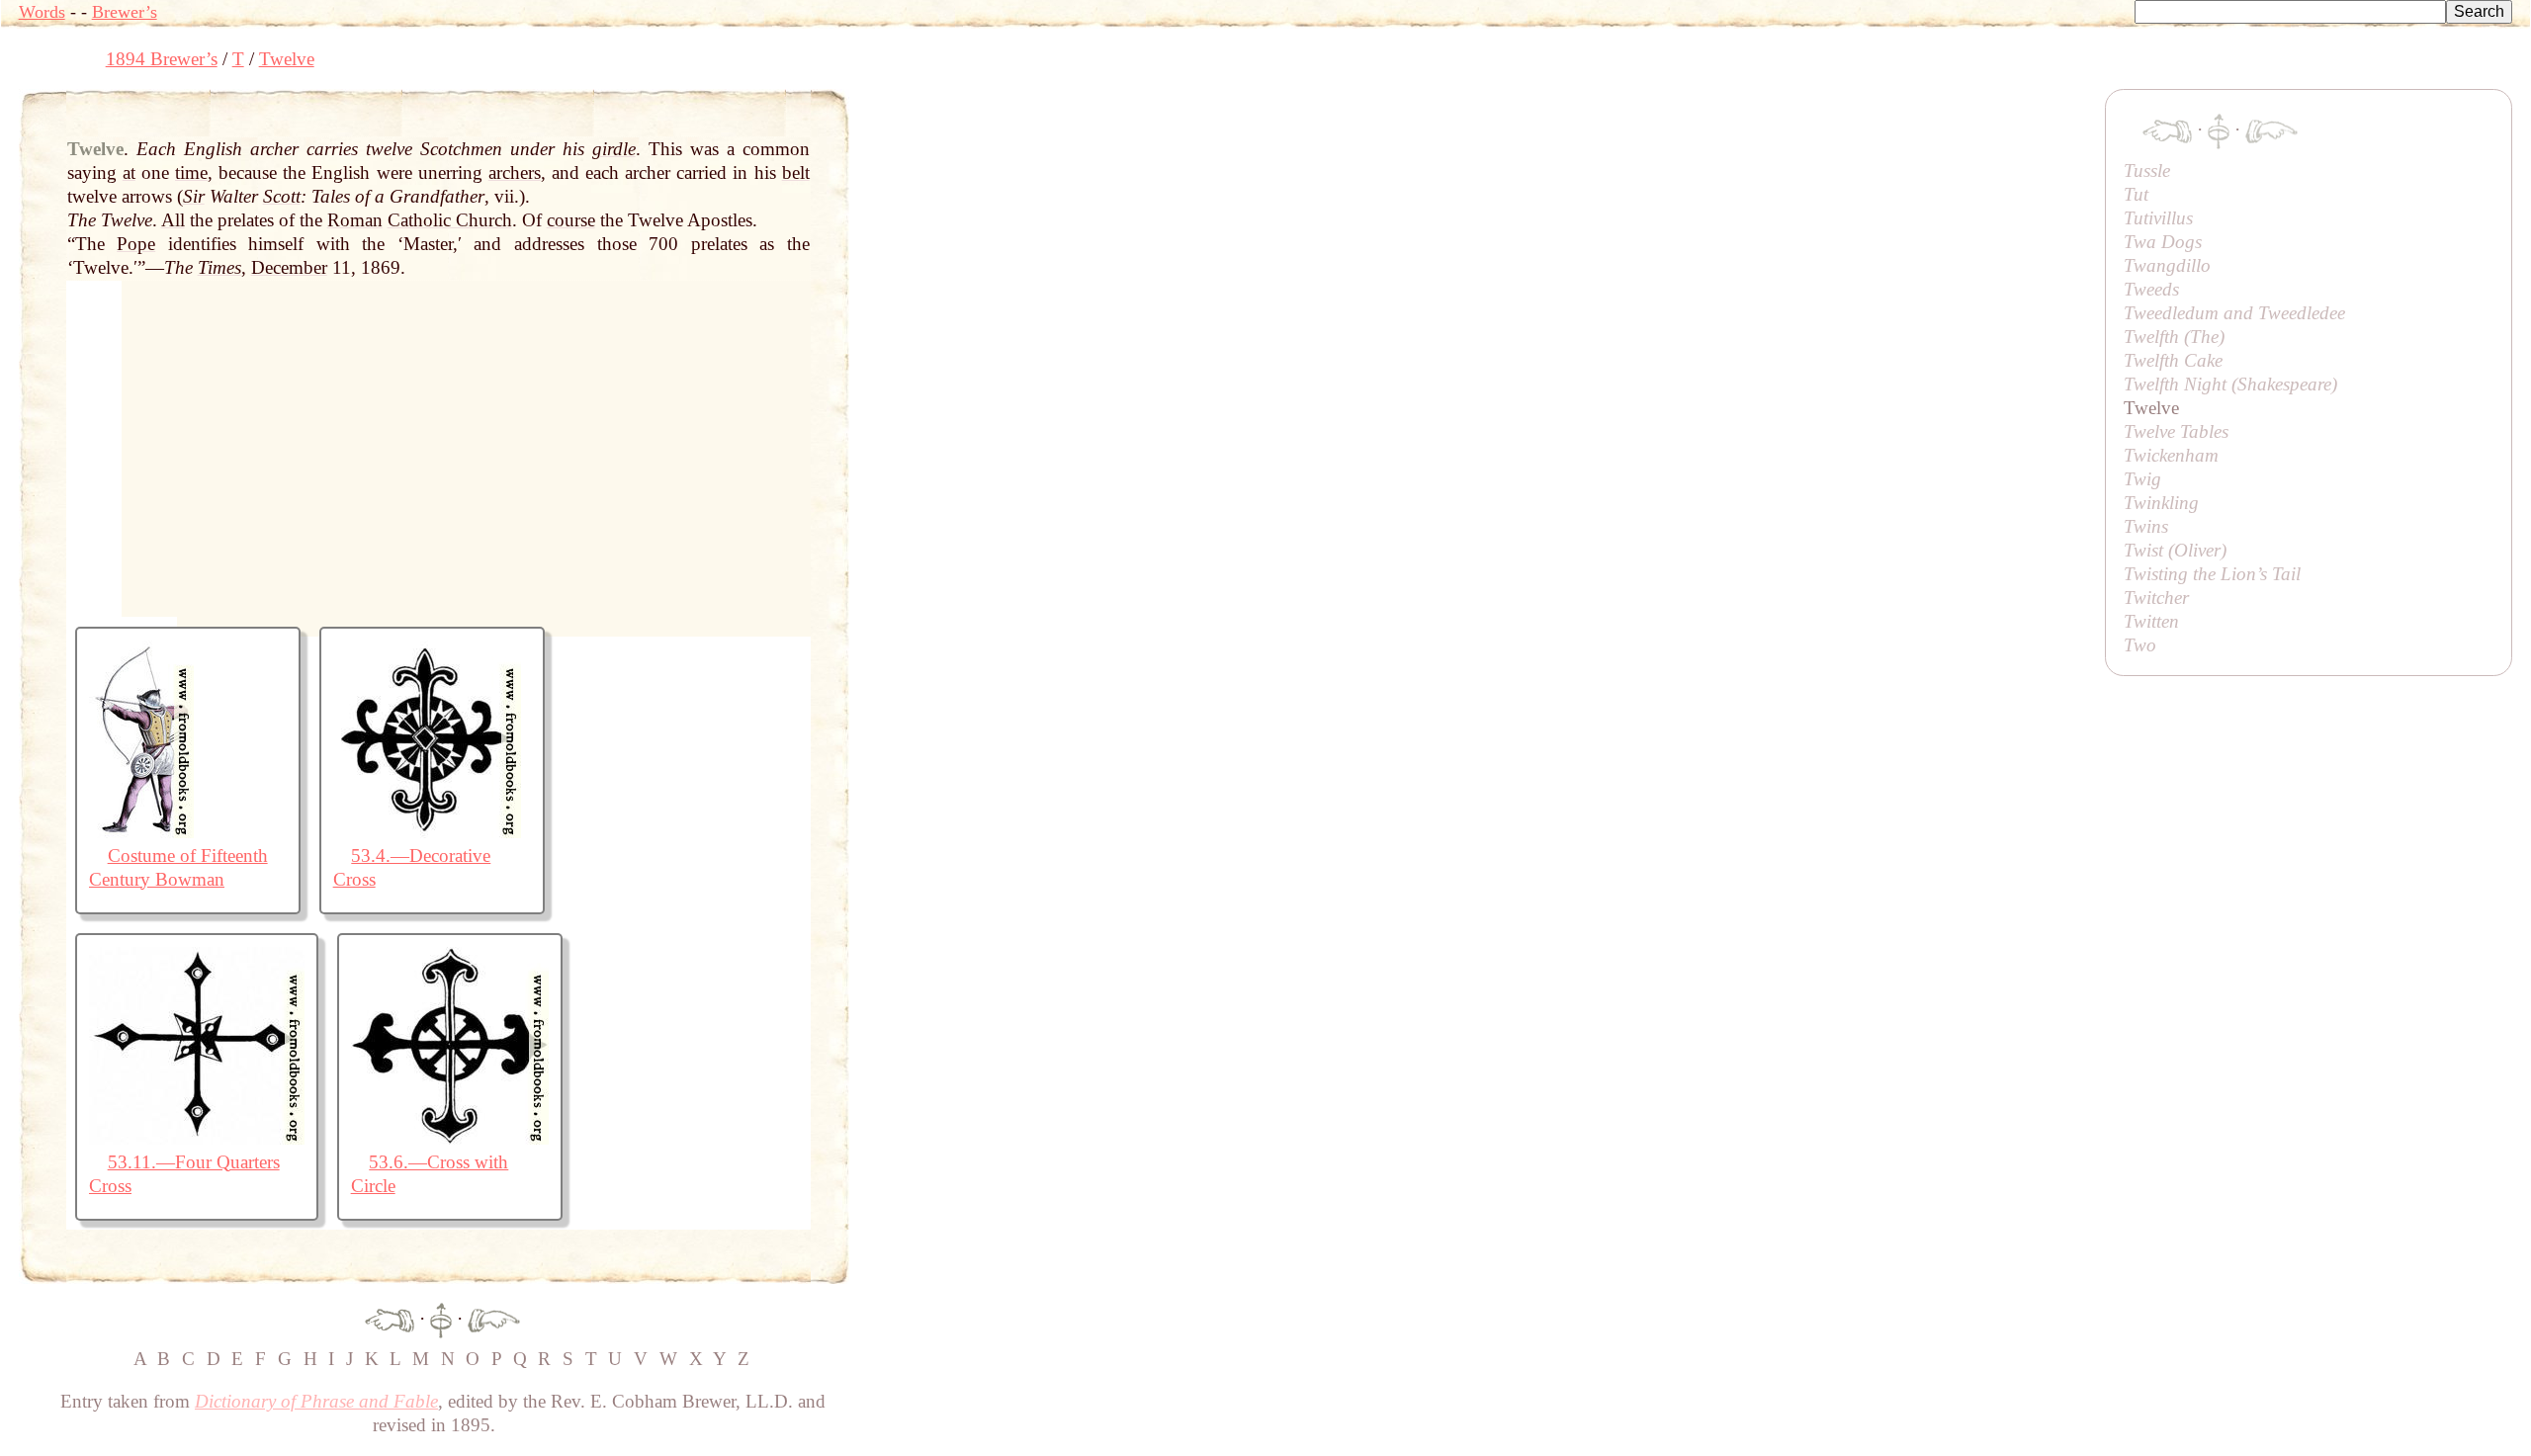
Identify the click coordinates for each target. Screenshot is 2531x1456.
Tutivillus (2158, 218)
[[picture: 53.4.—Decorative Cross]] (427, 832)
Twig (2142, 479)
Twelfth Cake (2173, 360)
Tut (2136, 194)
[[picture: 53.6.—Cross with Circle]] (450, 1138)
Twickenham (2171, 455)
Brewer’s (125, 12)
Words (42, 12)
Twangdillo (2167, 265)
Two (2140, 645)
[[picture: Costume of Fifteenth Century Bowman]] (141, 832)
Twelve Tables (2176, 431)
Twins (2146, 526)
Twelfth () (2174, 337)
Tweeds (2151, 289)
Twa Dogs (2163, 242)
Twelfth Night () (2230, 384)
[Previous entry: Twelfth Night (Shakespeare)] (390, 1318)
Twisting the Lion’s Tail (2212, 574)
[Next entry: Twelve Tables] (494, 1318)
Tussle (2147, 171)
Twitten (2151, 621)
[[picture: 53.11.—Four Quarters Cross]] (197, 1138)
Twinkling (2161, 503)
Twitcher (2156, 598)
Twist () (2175, 550)
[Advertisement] (1209, 133)
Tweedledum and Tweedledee (2234, 313)
